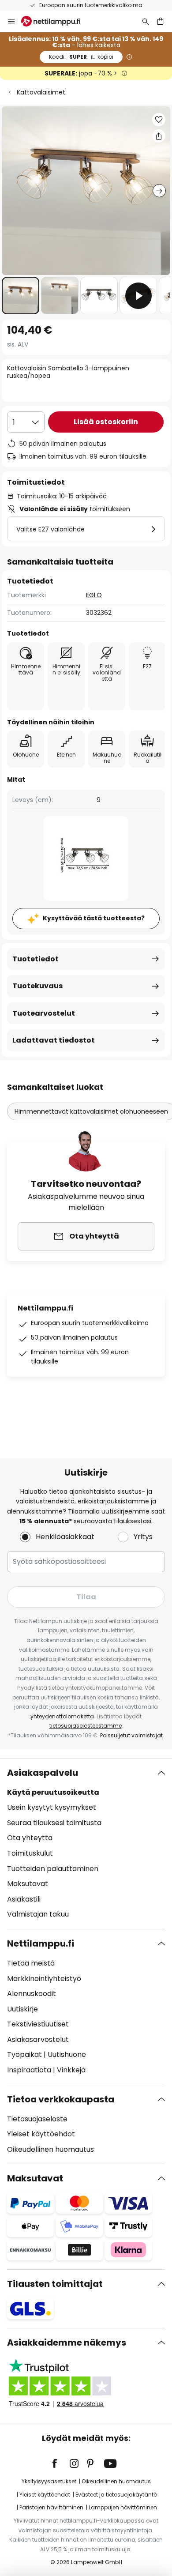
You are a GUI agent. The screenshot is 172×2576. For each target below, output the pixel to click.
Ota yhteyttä (30, 1838)
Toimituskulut (30, 1853)
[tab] (86, 1844)
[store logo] (56, 21)
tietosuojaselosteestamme (86, 1726)
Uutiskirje (22, 2009)
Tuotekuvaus (37, 986)
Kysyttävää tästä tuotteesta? (94, 918)
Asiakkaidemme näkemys (67, 2343)
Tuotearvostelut (44, 1013)
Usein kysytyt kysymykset (52, 1807)
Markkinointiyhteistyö (44, 1979)
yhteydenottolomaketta (62, 1716)
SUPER (81, 57)
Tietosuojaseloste (37, 2119)
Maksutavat (28, 1884)
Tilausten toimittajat (55, 2284)
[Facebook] (60, 2463)
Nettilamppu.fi (41, 1943)
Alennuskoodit (32, 1994)
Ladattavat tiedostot (54, 1040)
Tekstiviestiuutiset (38, 2024)
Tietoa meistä (31, 1963)
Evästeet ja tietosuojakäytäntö (116, 2495)
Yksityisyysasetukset (49, 2481)
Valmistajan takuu (38, 1914)
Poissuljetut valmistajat (131, 1735)
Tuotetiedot (36, 959)
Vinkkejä (71, 2070)
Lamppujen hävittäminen (123, 2507)
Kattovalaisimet (41, 92)
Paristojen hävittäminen (51, 2507)
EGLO (94, 595)
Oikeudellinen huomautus (50, 2149)
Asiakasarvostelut (38, 2039)
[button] (21, 296)
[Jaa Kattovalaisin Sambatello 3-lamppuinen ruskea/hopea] (159, 136)
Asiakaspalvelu (43, 1773)
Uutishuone (67, 2054)
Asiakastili (24, 1899)
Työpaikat (24, 2054)
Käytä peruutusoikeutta (53, 1792)
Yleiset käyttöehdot (41, 2134)
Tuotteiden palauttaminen (53, 1869)
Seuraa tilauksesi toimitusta (54, 1823)
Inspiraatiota (29, 2070)
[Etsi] (146, 21)
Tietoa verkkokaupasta (61, 2099)
